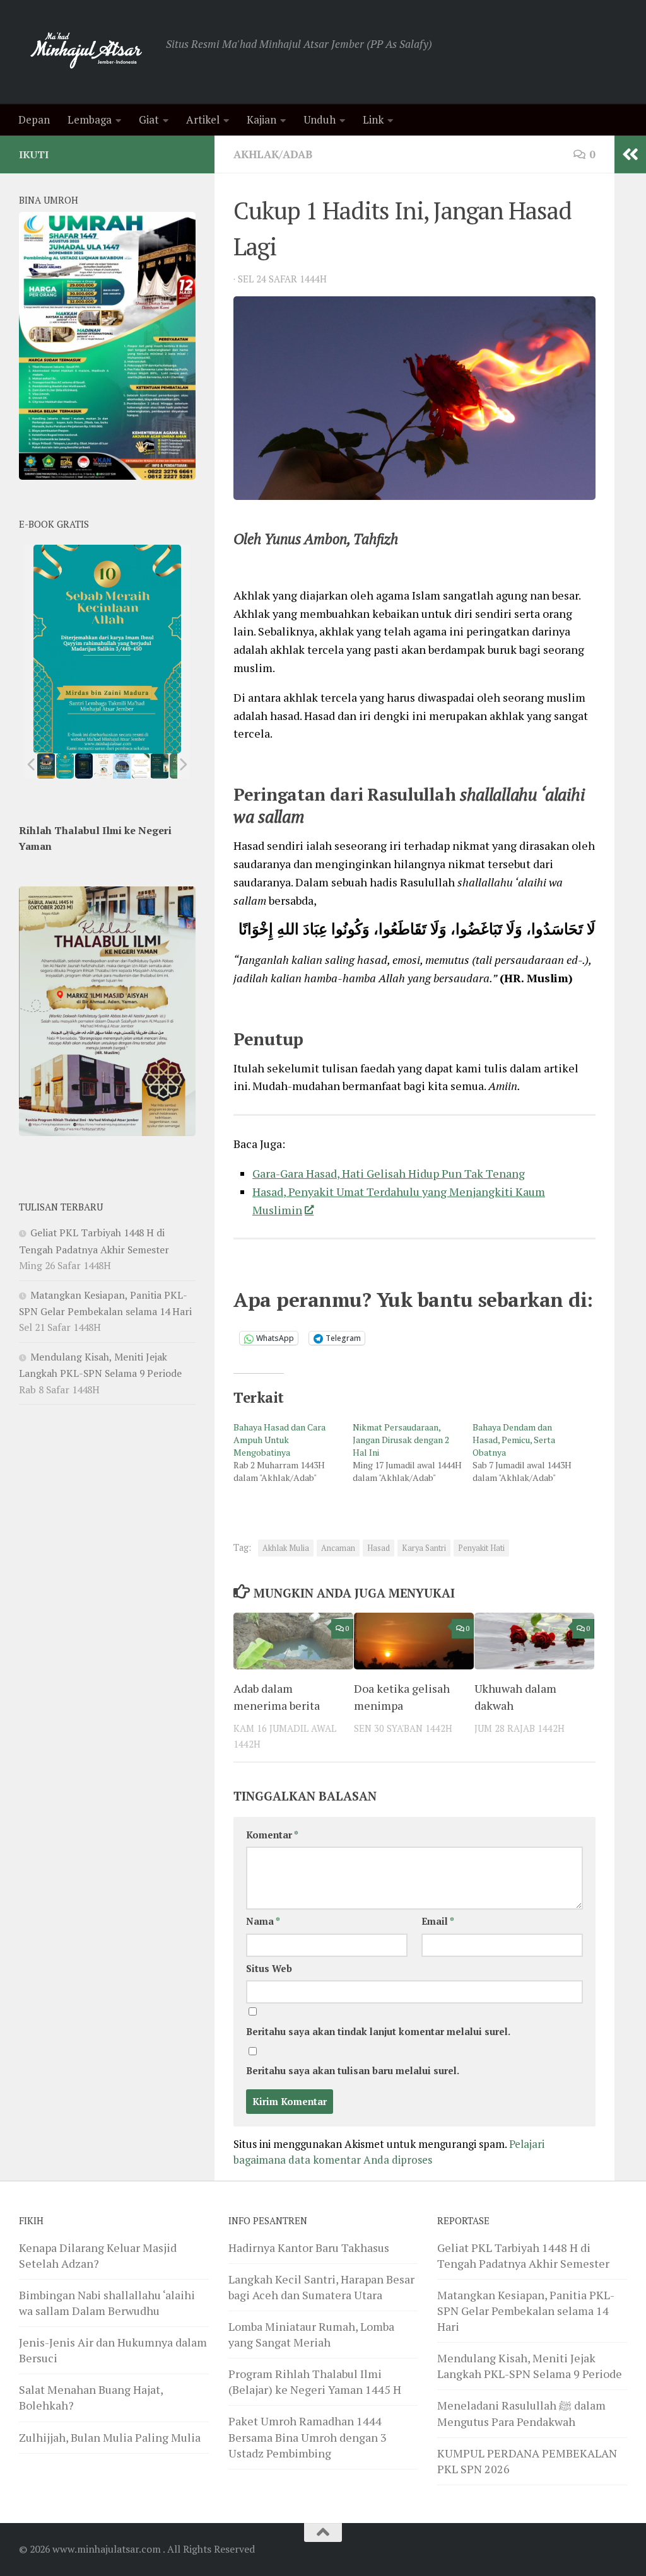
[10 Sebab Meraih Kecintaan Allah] (65, 766)
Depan (34, 119)
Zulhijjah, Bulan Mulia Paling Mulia (110, 2437)
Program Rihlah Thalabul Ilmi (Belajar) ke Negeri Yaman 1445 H (315, 2382)
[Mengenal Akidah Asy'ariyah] (160, 766)
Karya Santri (424, 1548)
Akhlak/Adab (273, 154)
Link (373, 119)
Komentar (272, 1835)
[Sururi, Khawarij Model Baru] (84, 766)
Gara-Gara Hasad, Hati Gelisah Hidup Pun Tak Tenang (389, 1173)
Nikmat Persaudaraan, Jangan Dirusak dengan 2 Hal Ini (401, 1440)
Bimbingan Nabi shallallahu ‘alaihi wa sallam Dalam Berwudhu (107, 2303)
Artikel (203, 119)
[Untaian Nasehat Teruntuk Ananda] (103, 766)
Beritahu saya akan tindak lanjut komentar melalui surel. (378, 2032)
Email (438, 1921)
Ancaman (338, 1548)
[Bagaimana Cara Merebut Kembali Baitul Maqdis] (46, 766)
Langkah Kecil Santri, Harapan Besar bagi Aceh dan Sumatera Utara (321, 2287)
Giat (149, 119)
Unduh (320, 119)
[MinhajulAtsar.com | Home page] (86, 52)
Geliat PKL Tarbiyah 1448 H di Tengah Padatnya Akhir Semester (523, 2255)
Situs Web (269, 1969)
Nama (263, 1921)
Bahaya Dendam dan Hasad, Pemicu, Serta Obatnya (514, 1440)
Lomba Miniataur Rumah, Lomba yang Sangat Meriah (311, 2334)
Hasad (379, 1548)
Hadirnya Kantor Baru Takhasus (309, 2248)
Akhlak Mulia (286, 1548)
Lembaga (90, 119)
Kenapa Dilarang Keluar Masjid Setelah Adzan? (98, 2255)
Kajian (261, 119)
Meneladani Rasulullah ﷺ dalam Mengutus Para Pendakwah (521, 2413)
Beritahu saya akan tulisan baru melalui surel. (353, 2071)
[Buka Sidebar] (630, 154)
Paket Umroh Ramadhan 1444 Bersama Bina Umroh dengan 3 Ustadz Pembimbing (308, 2437)
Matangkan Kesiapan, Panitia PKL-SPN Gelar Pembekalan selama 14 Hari (526, 2311)
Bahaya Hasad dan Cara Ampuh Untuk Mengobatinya (279, 1440)
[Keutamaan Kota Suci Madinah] (122, 766)
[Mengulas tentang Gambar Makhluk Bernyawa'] (141, 766)
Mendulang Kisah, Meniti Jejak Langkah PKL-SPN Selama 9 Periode (530, 2366)
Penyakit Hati (481, 1548)
